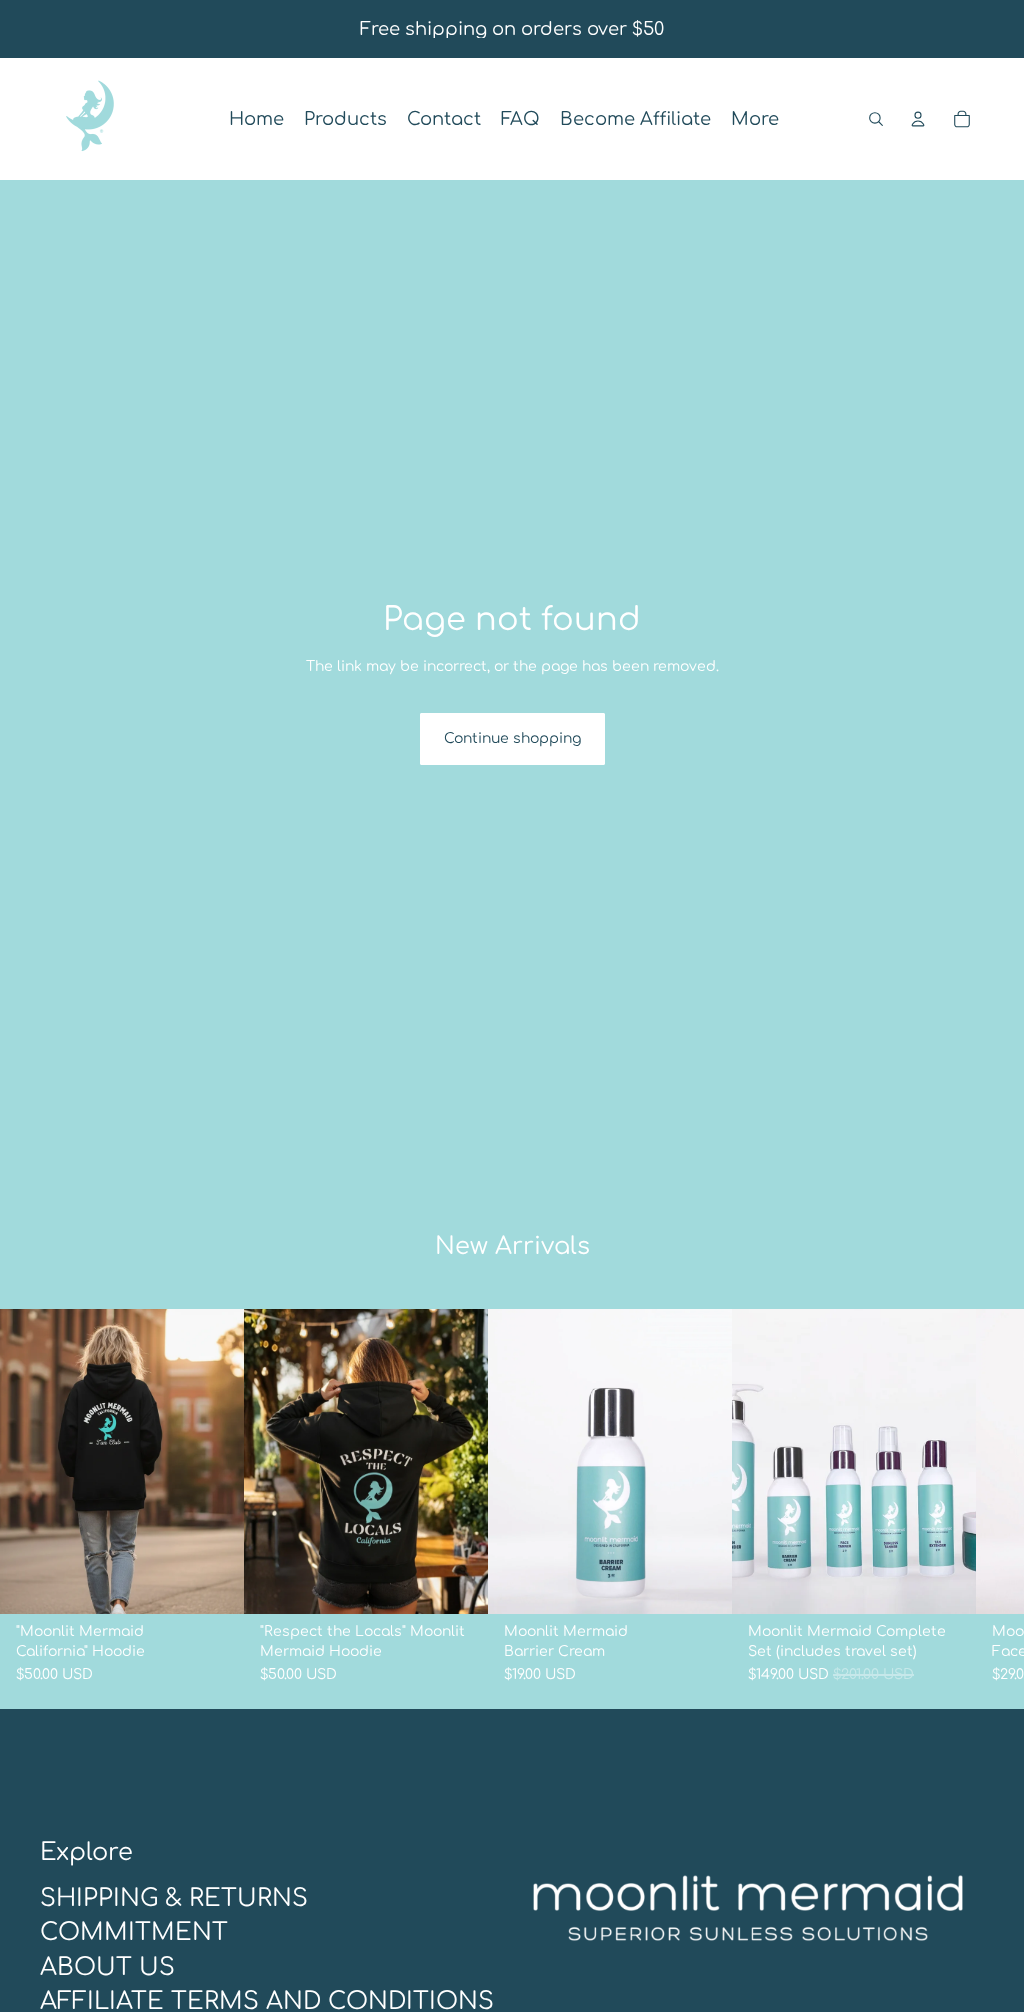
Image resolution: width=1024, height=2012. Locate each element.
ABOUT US (107, 1966)
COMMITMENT (134, 1932)
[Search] (876, 119)
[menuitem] (755, 119)
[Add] (701, 1583)
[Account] (918, 119)
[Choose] (213, 1583)
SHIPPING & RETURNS (174, 1897)
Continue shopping (512, 738)
